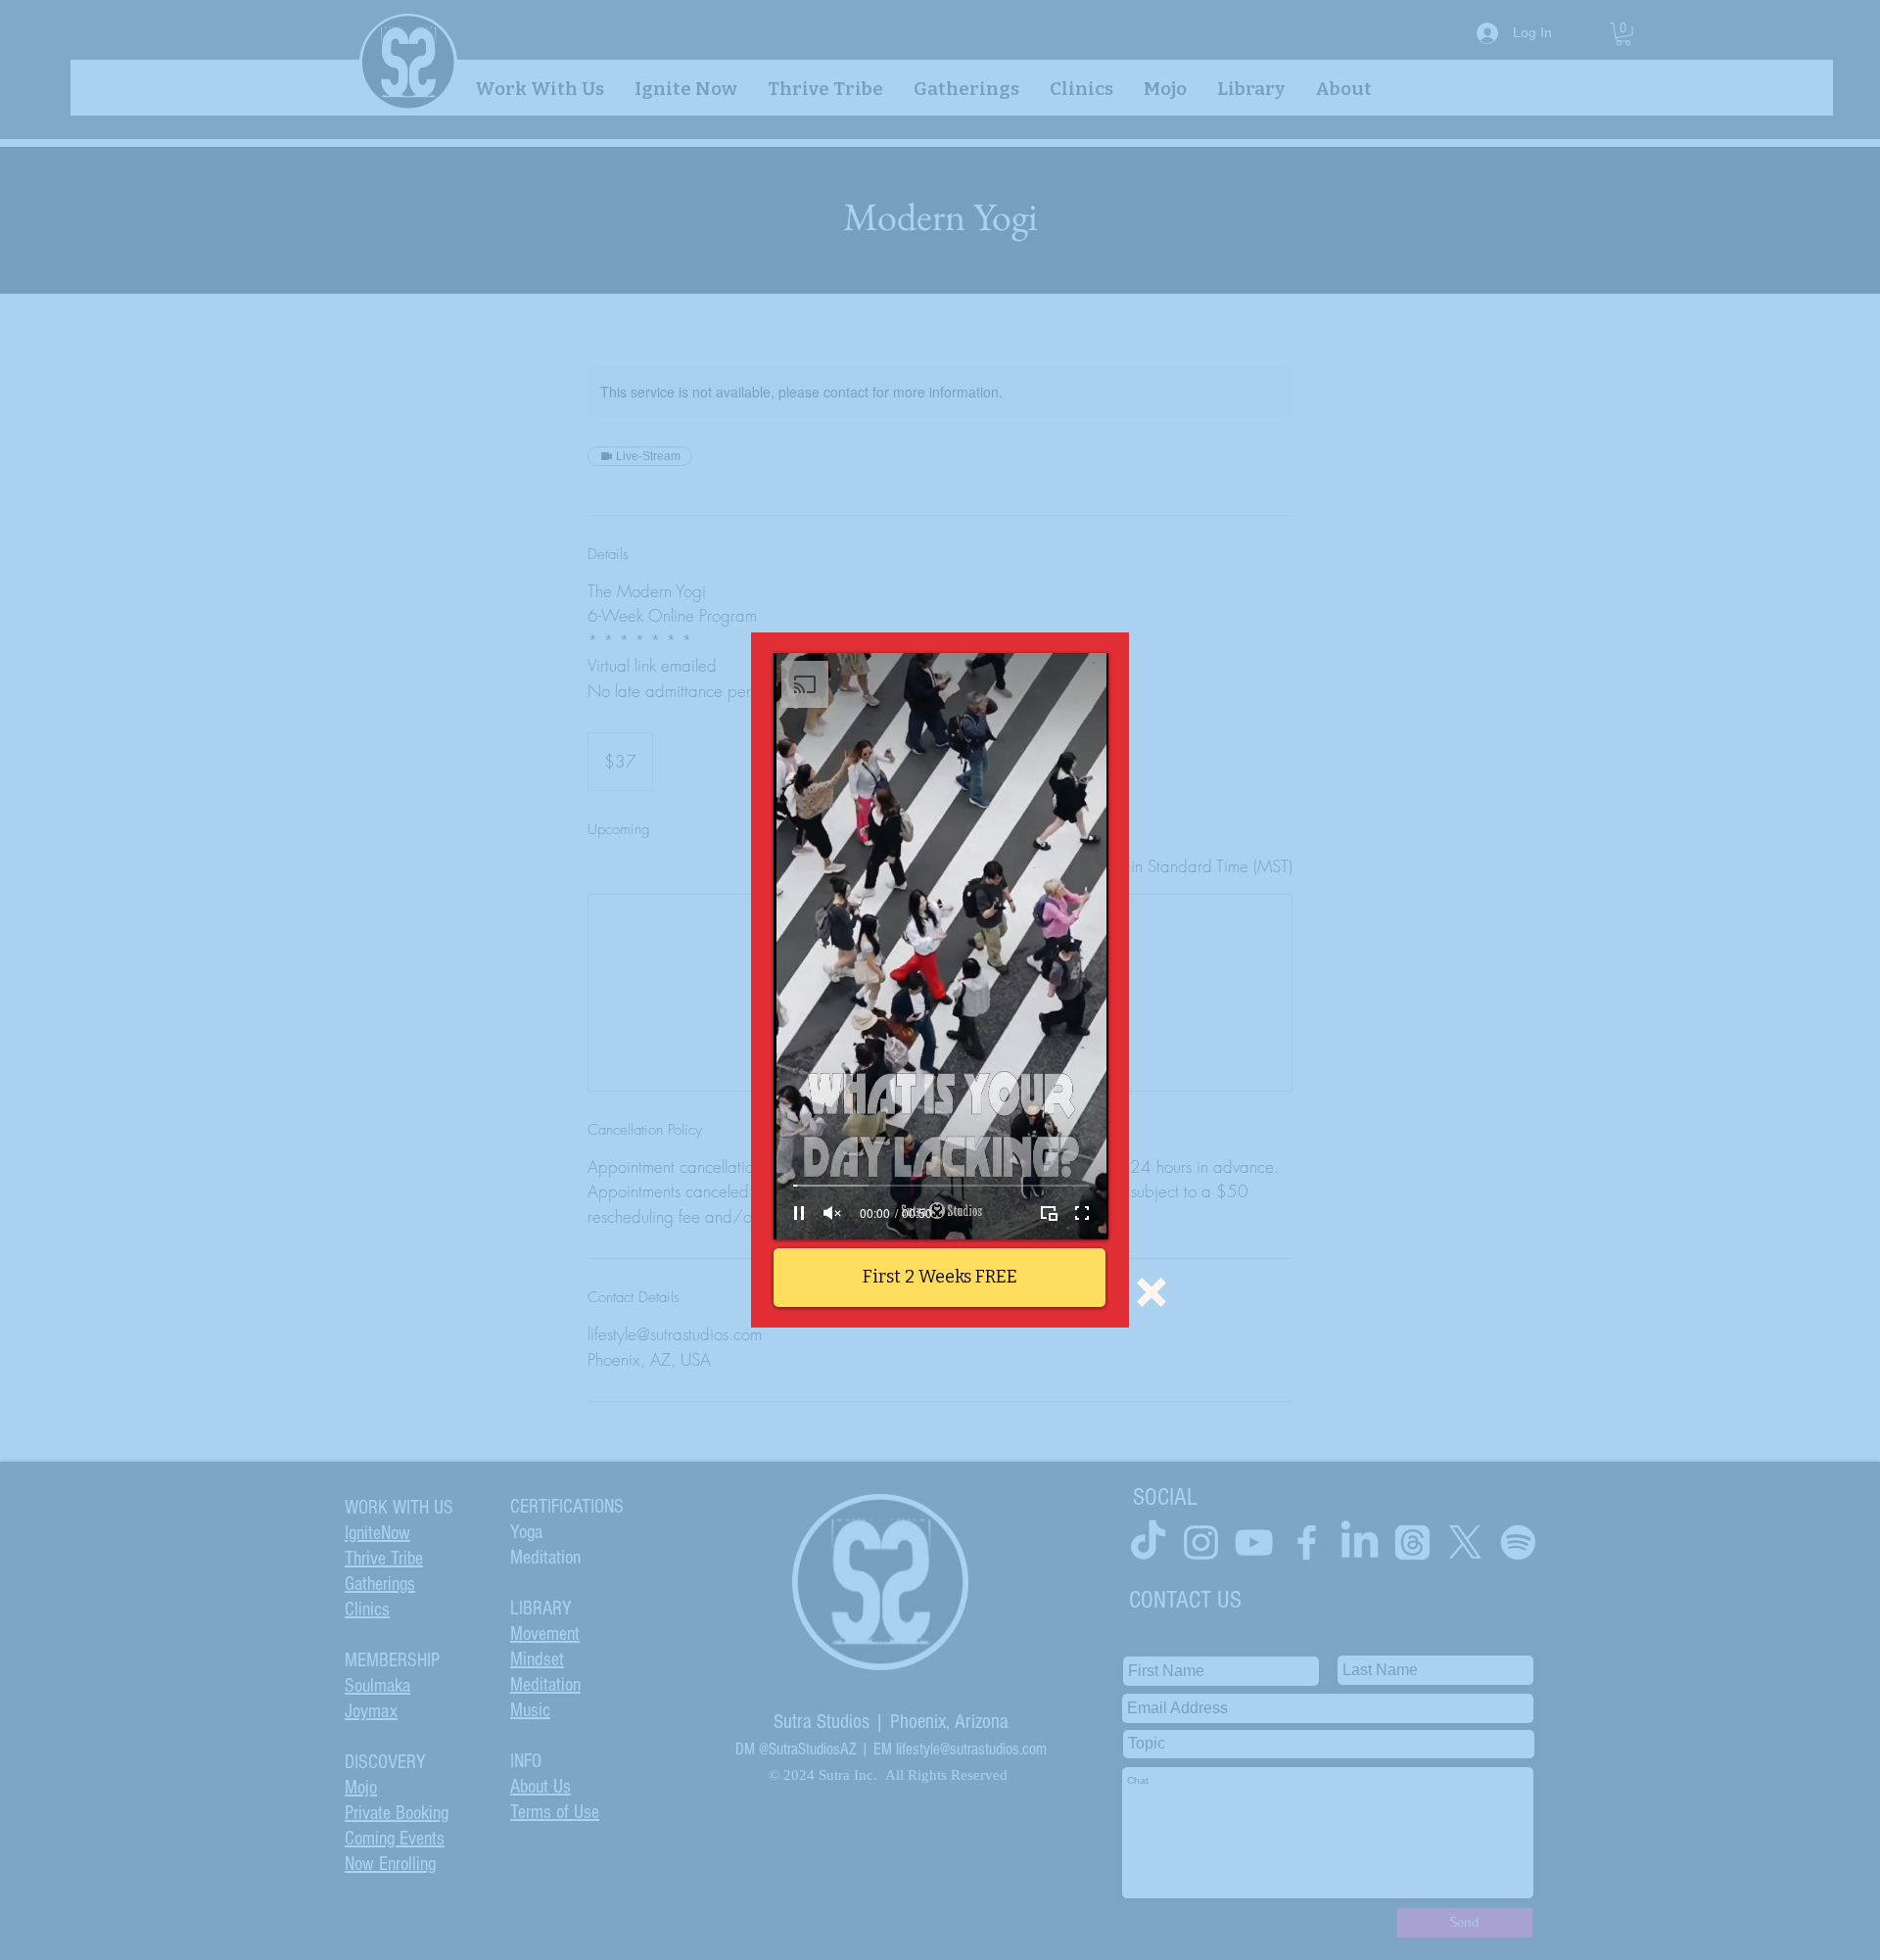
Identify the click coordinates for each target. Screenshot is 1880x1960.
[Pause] (799, 1213)
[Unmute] (832, 1213)
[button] (1151, 1292)
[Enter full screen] (1082, 1213)
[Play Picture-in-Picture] (1049, 1213)
